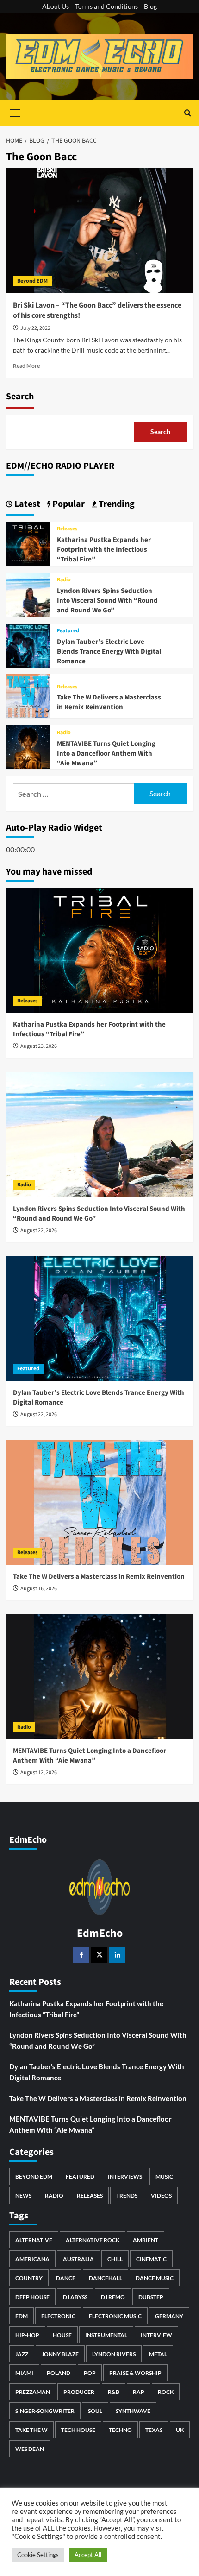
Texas (154, 2430)
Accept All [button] (88, 2555)
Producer (79, 2392)
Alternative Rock (93, 2240)
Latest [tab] (26, 504)
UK (180, 2430)
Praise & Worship (135, 2373)
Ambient (146, 2240)
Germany (169, 2316)
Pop (90, 2373)
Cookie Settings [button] (38, 2555)
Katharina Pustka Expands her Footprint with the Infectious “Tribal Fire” (104, 550)
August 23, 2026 (39, 1046)
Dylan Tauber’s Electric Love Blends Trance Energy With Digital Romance (109, 652)
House (62, 2335)
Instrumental (106, 2335)
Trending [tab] (116, 504)
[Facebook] (81, 1955)
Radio (64, 580)
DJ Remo (113, 2297)
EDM (22, 2316)
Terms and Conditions (106, 6)
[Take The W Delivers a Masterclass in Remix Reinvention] (28, 695)
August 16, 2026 (39, 1589)
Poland (59, 2373)
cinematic (151, 2259)
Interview (156, 2335)
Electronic (58, 2316)
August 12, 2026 (39, 1773)
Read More (26, 366)
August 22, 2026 (39, 1231)
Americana (32, 2259)
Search (20, 397)
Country (29, 2278)
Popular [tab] (68, 504)
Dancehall (106, 2278)
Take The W (31, 2430)
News (23, 2195)
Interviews (125, 2176)
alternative (34, 2240)
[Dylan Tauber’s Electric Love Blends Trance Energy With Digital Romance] (28, 644)
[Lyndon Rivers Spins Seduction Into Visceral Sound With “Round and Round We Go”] (28, 593)
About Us (56, 6)
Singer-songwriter (45, 2411)
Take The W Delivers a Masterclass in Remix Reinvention (109, 702)
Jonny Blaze (60, 2354)
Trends (127, 2195)
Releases (67, 529)
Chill (115, 2259)
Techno (120, 2430)
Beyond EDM (32, 281)
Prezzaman (33, 2392)
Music (164, 2176)
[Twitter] (99, 1955)
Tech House (78, 2430)
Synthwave (133, 2411)
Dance (66, 2278)
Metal (158, 2354)
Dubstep (151, 2297)
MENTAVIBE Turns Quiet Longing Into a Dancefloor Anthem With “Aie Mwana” (106, 753)
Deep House (32, 2297)
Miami (24, 2373)
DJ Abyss (75, 2297)
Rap (139, 2392)
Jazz (22, 2354)
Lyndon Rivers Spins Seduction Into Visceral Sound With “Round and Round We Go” (107, 601)
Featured (68, 631)
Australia (78, 2259)
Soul (95, 2411)
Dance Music (155, 2278)
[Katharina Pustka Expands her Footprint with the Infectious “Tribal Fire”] (28, 542)
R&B (114, 2392)
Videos (161, 2195)
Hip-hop (27, 2335)
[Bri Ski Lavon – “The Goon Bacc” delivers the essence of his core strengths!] (100, 231)
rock (166, 2392)
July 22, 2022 (35, 328)
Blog (150, 6)
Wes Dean (30, 2449)
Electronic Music (115, 2316)
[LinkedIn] (117, 1955)
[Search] (188, 113)
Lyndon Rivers (114, 2354)
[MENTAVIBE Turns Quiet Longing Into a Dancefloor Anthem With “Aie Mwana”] (28, 746)
